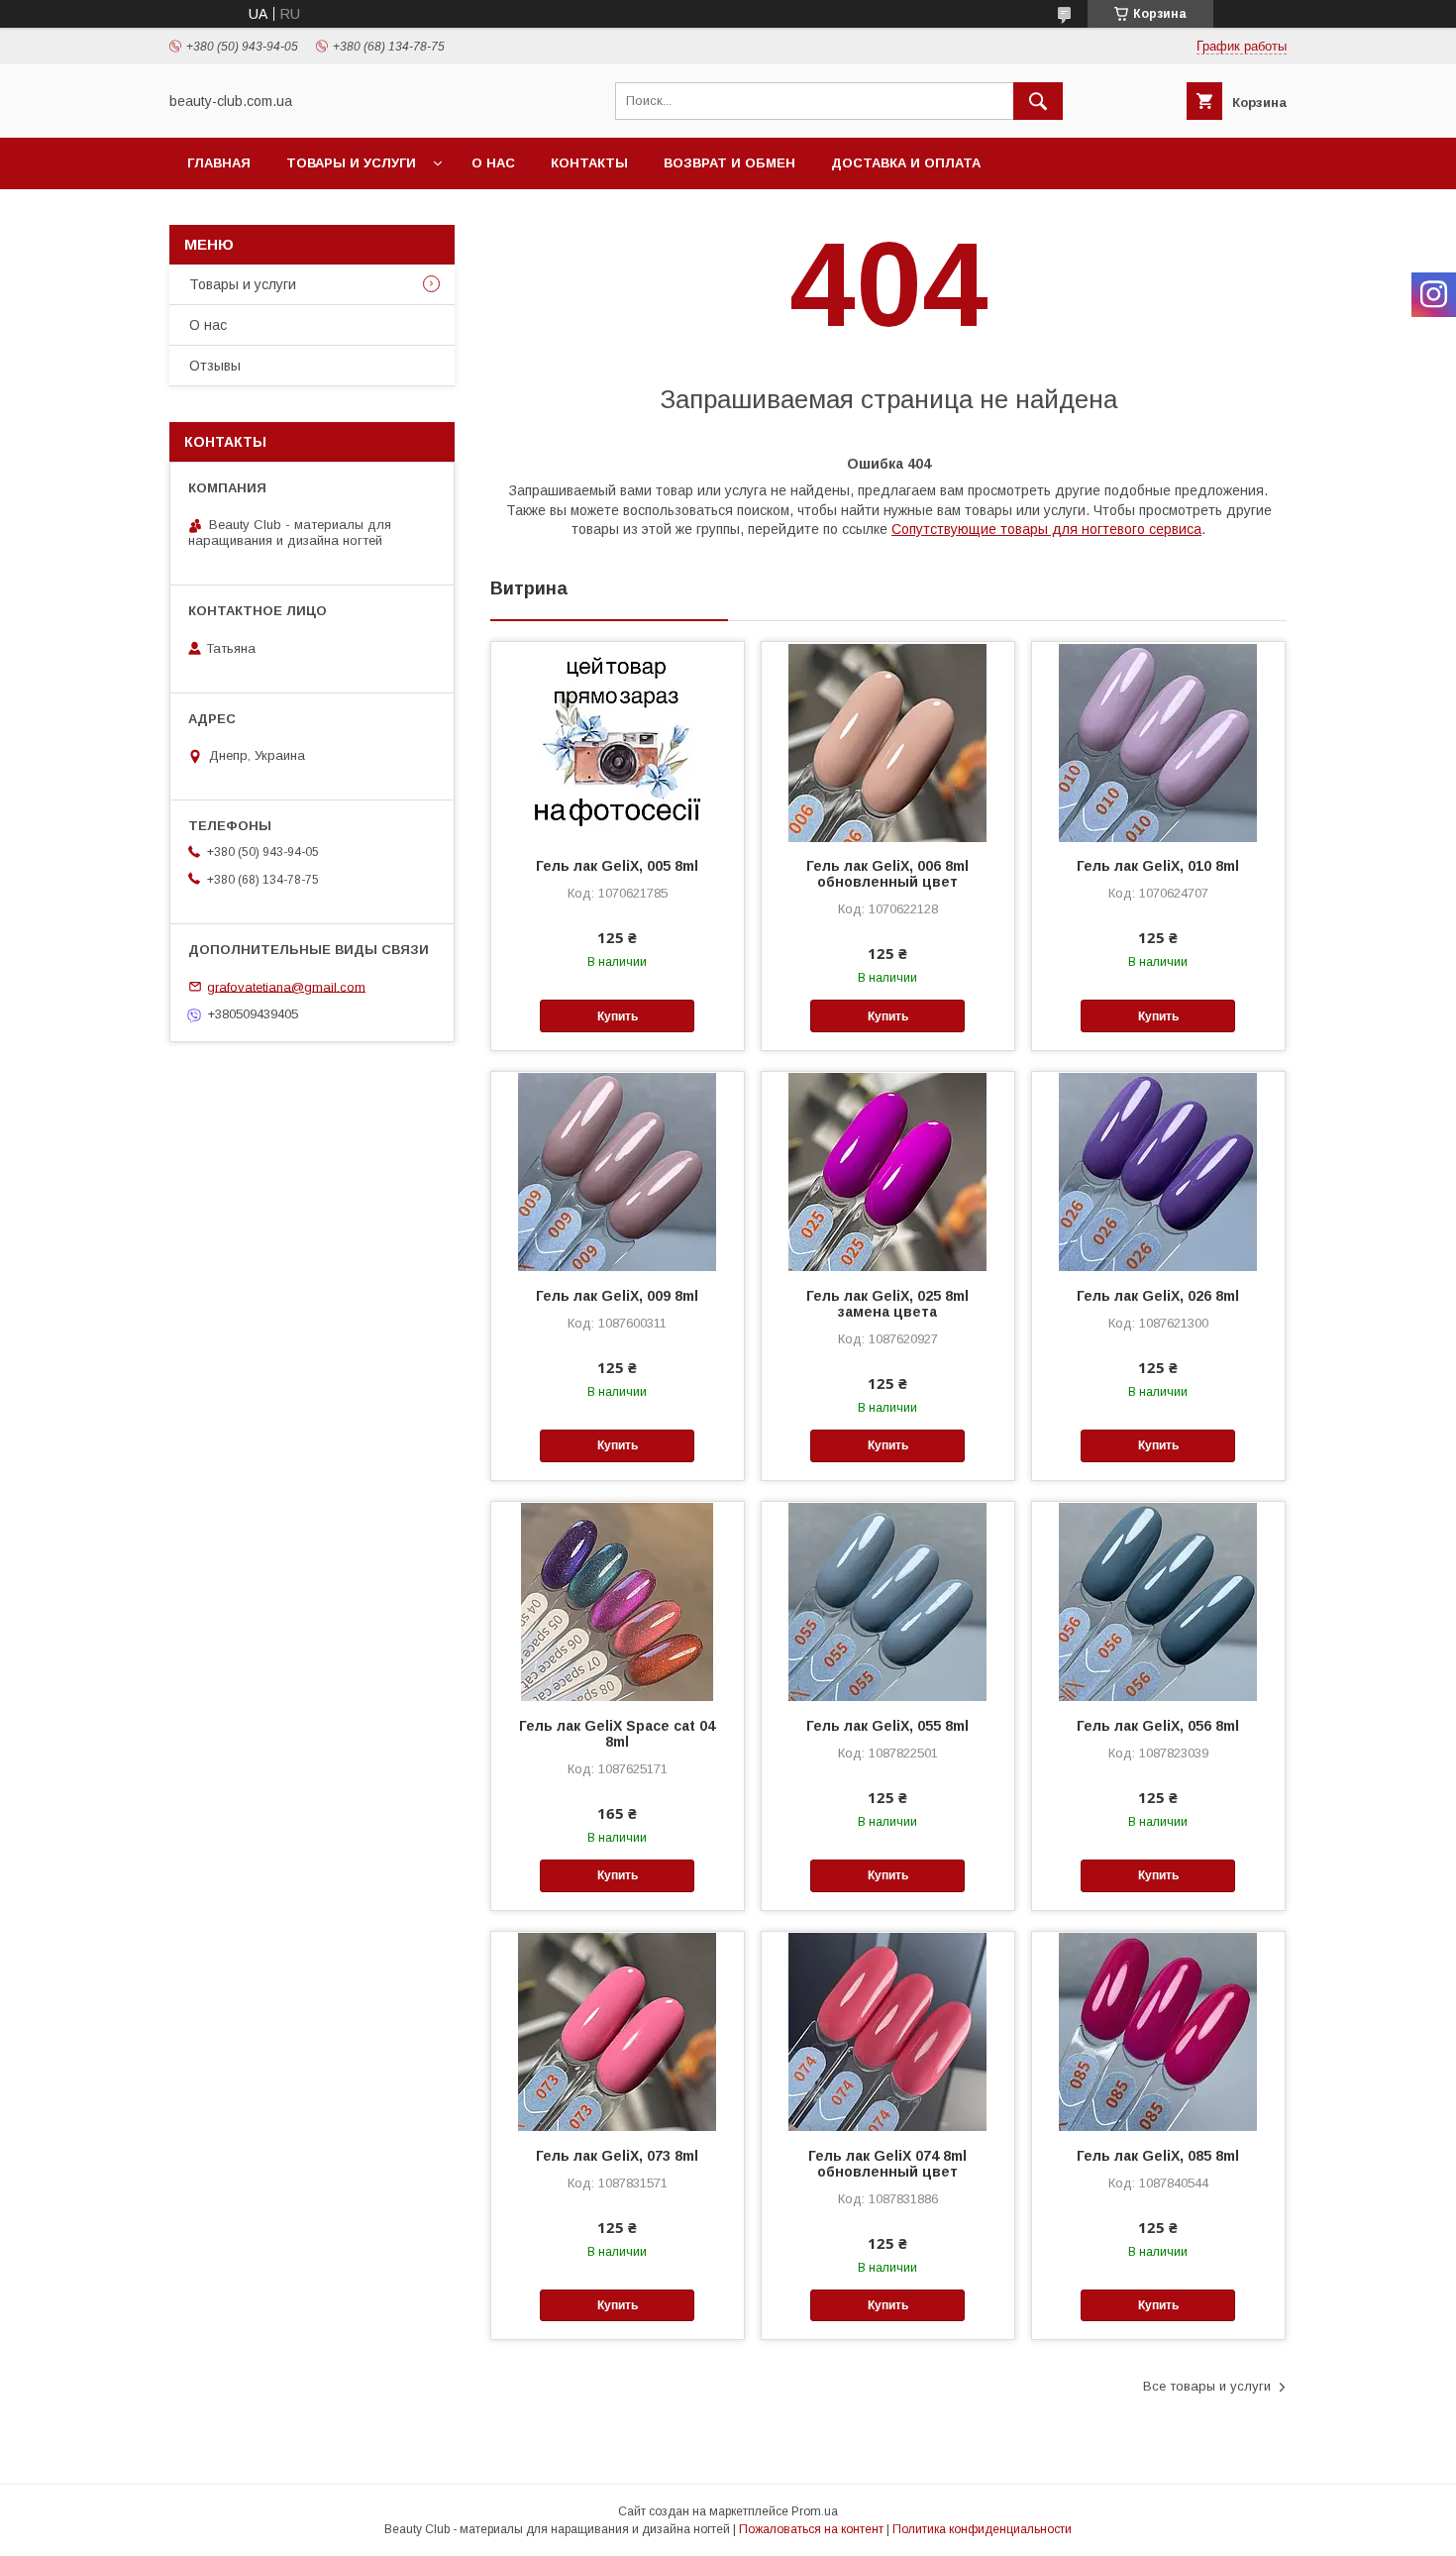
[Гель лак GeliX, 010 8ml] (1158, 741)
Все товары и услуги (1207, 2386)
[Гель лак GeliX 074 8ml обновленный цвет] (888, 2031)
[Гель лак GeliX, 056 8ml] (1158, 1601)
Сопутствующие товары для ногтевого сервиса (1046, 529)
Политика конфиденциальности (982, 2529)
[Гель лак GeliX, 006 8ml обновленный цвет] (888, 741)
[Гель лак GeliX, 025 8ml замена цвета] (888, 1171)
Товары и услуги (351, 163)
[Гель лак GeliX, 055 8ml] (888, 1601)
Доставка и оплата (906, 163)
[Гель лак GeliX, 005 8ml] (618, 741)
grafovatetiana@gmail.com (286, 986)
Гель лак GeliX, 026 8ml (1158, 1296)
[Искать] (1038, 101)
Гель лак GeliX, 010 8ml (1158, 866)
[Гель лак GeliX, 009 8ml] (618, 1171)
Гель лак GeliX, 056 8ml (1158, 1726)
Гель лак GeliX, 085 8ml (1158, 2156)
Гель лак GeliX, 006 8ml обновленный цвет (887, 874)
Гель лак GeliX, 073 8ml (617, 2156)
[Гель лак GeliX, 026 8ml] (1158, 1171)
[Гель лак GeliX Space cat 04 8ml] (618, 1601)
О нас (493, 163)
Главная (219, 163)
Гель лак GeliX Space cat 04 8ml (617, 1734)
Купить (618, 1016)
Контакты (589, 163)
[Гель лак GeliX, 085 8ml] (1158, 2031)
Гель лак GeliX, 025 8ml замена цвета (887, 1304)
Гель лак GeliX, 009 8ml (617, 1296)
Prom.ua (815, 2511)
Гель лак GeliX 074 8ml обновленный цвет (887, 2164)
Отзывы (215, 366)
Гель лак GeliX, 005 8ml (617, 866)
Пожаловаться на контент (811, 2529)
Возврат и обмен (729, 163)
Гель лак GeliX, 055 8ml (887, 1726)
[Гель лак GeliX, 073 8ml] (618, 2031)
